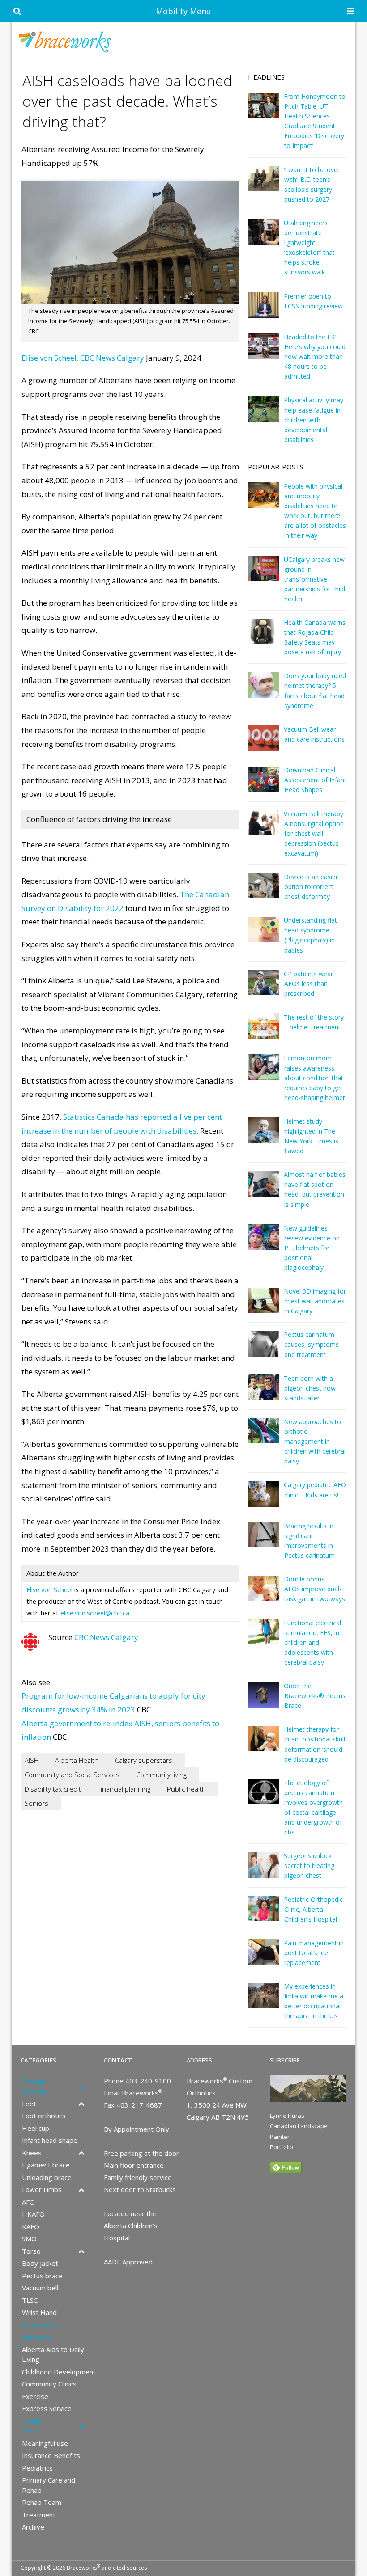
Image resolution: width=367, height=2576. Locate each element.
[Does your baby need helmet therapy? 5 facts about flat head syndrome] (264, 691)
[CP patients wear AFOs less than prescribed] (264, 989)
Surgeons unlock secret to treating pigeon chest (309, 1866)
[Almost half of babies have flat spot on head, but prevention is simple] (264, 1190)
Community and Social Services (72, 1775)
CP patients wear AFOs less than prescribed (308, 984)
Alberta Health (77, 1760)
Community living (161, 1775)
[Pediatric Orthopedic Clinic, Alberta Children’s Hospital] (264, 1915)
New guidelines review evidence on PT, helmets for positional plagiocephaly (312, 1248)
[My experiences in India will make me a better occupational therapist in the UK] (264, 2002)
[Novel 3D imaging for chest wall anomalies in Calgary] (264, 1307)
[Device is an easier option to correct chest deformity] (264, 892)
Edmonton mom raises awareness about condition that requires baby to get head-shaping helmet (314, 1077)
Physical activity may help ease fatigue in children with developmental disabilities (314, 419)
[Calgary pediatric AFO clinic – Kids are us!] (264, 1500)
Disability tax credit (53, 1789)
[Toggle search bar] (17, 11)
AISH (32, 1760)
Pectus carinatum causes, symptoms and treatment (311, 1344)
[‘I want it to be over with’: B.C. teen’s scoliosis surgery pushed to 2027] (264, 185)
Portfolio (282, 2147)
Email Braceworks (133, 2093)
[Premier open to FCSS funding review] (264, 311)
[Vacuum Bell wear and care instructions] (264, 744)
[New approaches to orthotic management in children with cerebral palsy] (264, 1437)
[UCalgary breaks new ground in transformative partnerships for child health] (264, 575)
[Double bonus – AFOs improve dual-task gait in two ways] (264, 1595)
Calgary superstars (144, 1760)
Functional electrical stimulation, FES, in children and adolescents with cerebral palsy (312, 1642)
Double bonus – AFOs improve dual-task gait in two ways (314, 1589)
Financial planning (124, 1789)
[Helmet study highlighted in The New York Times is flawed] (264, 1136)
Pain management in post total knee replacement (314, 1953)
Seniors (36, 1803)
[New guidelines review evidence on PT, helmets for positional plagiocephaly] (264, 1243)
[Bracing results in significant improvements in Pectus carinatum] (264, 1541)
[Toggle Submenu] (81, 2086)
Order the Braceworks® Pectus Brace (315, 1696)
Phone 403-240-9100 (137, 2081)
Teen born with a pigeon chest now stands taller (310, 1388)
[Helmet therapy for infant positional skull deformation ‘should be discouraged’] (264, 1745)
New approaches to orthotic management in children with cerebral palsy (315, 1441)
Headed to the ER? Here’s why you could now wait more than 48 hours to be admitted (315, 356)
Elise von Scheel (49, 1590)
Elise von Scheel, (50, 358)
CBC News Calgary (112, 358)
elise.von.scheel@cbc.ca (95, 1613)
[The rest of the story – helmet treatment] (264, 1032)
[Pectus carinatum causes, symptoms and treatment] (264, 1350)
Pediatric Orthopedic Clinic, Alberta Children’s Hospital (313, 1909)
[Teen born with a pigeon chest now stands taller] (264, 1393)
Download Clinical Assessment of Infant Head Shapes (315, 780)
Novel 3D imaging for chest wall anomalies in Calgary (315, 1301)
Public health (186, 1789)
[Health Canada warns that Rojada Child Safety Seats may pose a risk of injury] (264, 638)
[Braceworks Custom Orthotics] (183, 42)
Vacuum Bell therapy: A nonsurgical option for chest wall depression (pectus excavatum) (314, 833)
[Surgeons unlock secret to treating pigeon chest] (264, 1871)
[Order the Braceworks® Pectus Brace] (264, 1701)
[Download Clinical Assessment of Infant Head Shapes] (264, 786)
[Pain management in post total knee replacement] (264, 1958)
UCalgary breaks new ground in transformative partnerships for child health (314, 579)
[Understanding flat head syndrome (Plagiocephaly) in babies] (264, 936)
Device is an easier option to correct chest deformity (311, 887)
